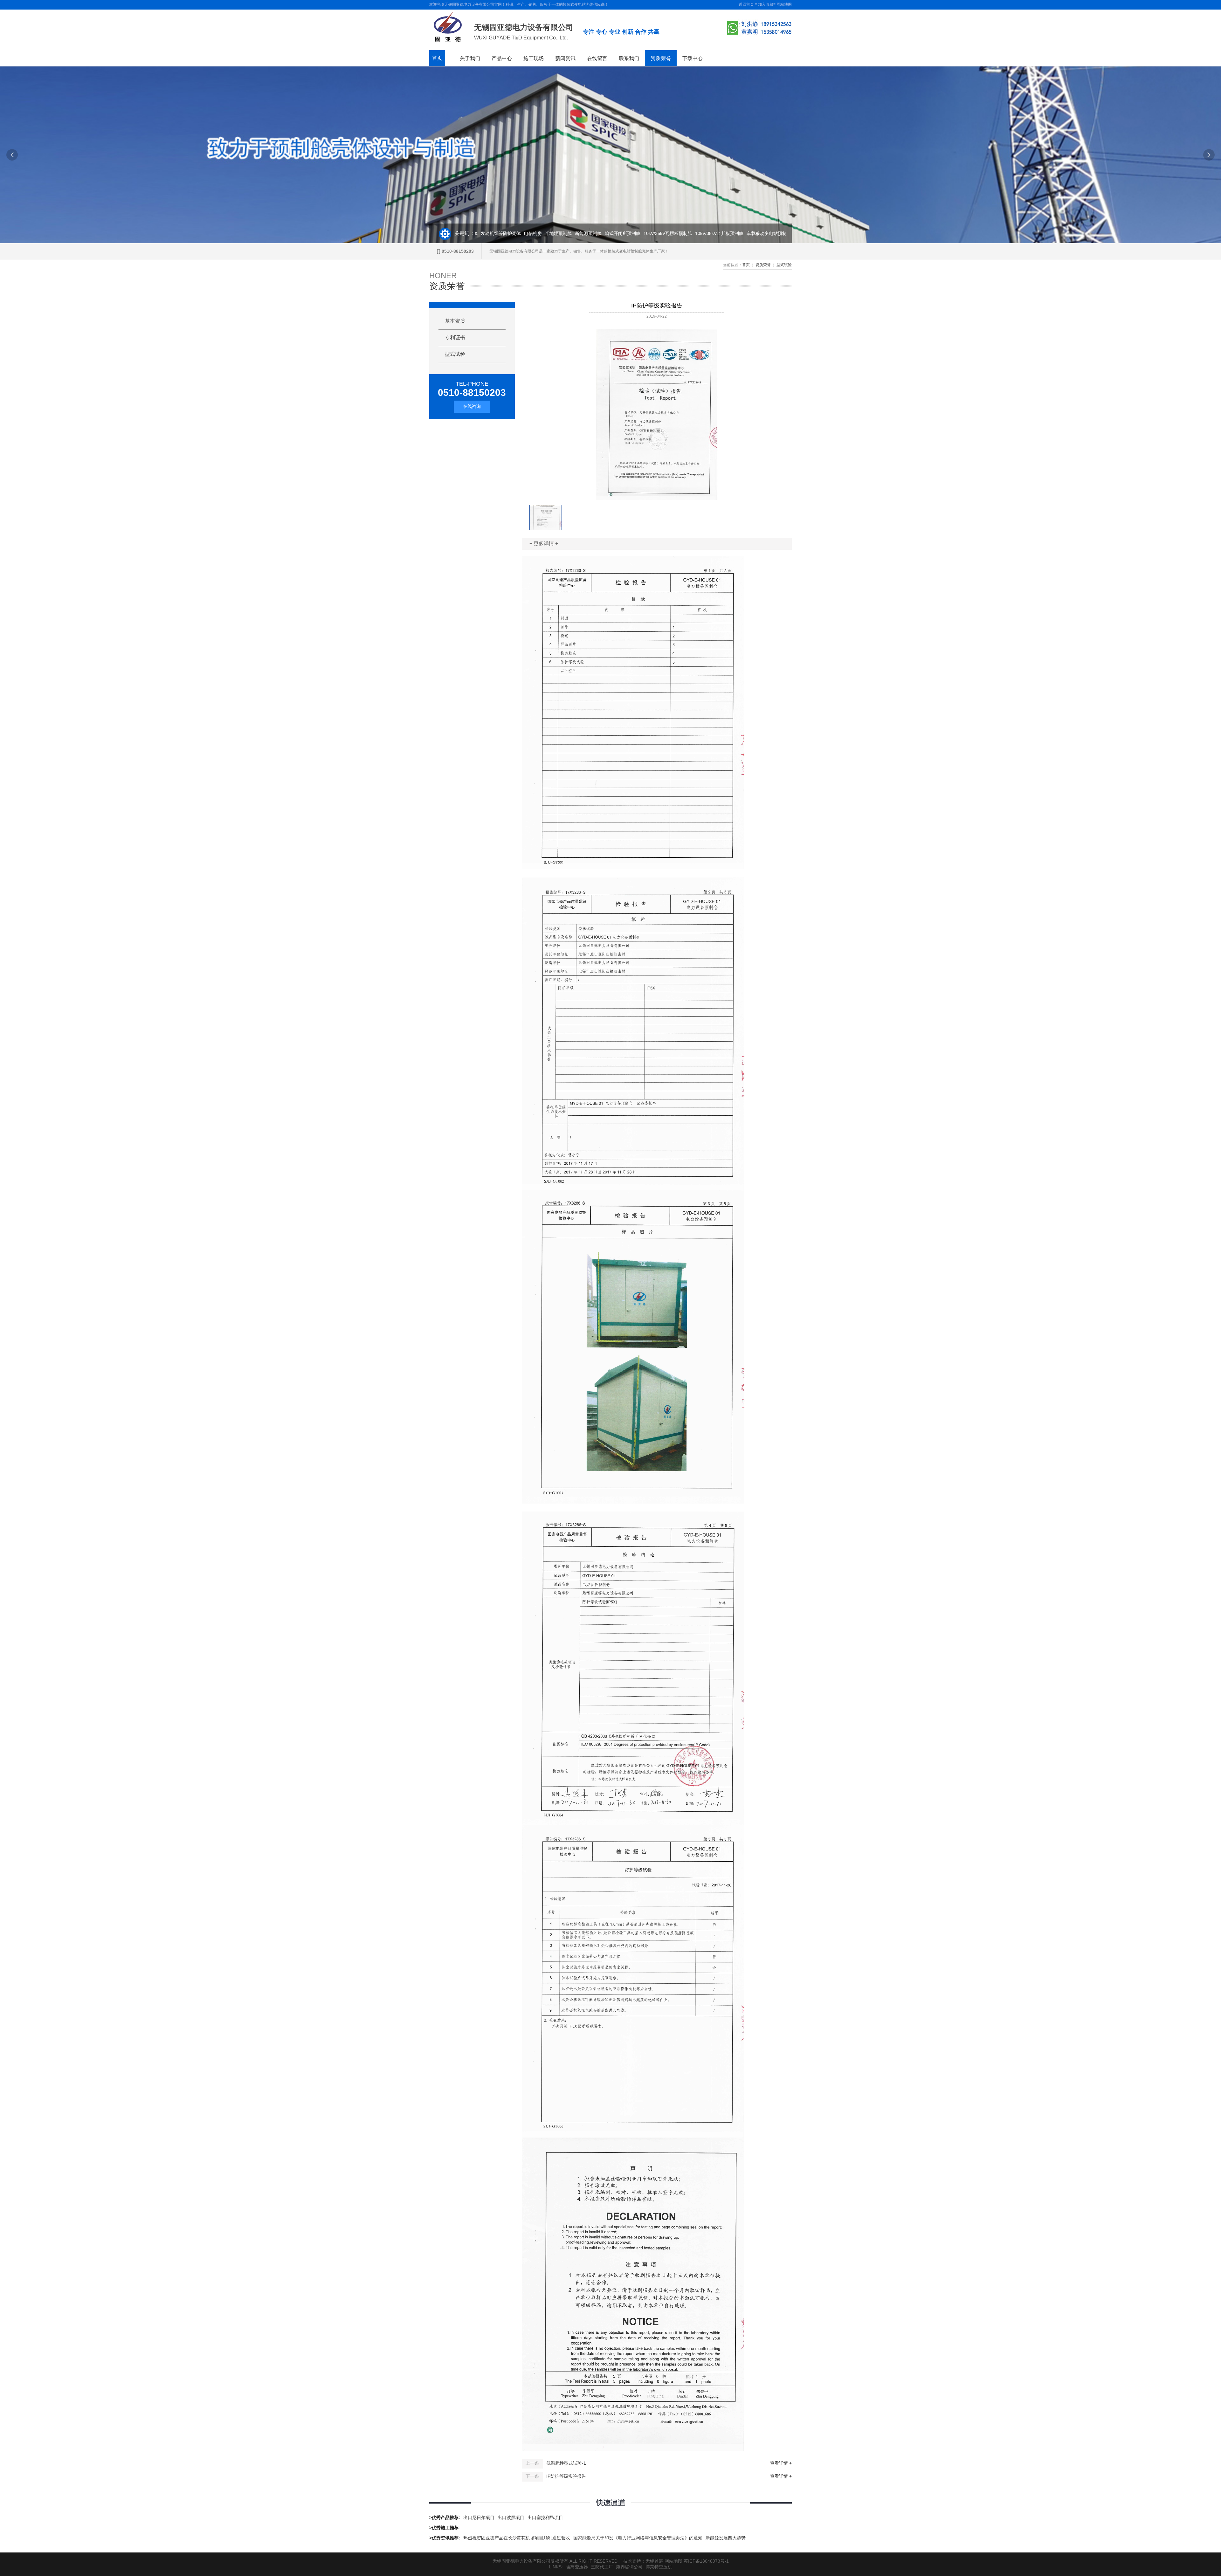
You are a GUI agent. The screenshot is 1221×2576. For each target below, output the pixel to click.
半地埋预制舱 (517, 233)
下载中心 (693, 58)
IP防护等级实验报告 (566, 2476)
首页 (437, 58)
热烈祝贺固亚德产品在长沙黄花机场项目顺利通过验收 (517, 2538)
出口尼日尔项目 (479, 2517)
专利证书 (455, 337)
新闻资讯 (565, 58)
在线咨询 (472, 406)
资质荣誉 (661, 58)
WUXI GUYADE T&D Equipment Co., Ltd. (521, 38)
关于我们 (470, 58)
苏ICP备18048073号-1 (706, 2561)
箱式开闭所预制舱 (581, 233)
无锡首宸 (654, 2561)
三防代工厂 (602, 2567)
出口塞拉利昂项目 (545, 2517)
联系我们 (629, 58)
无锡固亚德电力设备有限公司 (524, 27)
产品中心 (502, 58)
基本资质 (455, 321)
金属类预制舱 (766, 233)
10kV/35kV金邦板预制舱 (678, 233)
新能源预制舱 (547, 233)
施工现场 (534, 58)
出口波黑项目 (511, 2517)
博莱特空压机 (659, 2567)
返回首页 (746, 4)
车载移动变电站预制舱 (727, 233)
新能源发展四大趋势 (726, 2538)
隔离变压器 (577, 2567)
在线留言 (597, 58)
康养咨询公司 (629, 2567)
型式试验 (784, 265)
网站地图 (784, 4)
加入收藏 (766, 4)
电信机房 (491, 233)
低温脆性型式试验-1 (566, 2463)
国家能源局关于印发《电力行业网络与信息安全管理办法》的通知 (638, 2538)
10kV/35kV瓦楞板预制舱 (626, 233)
